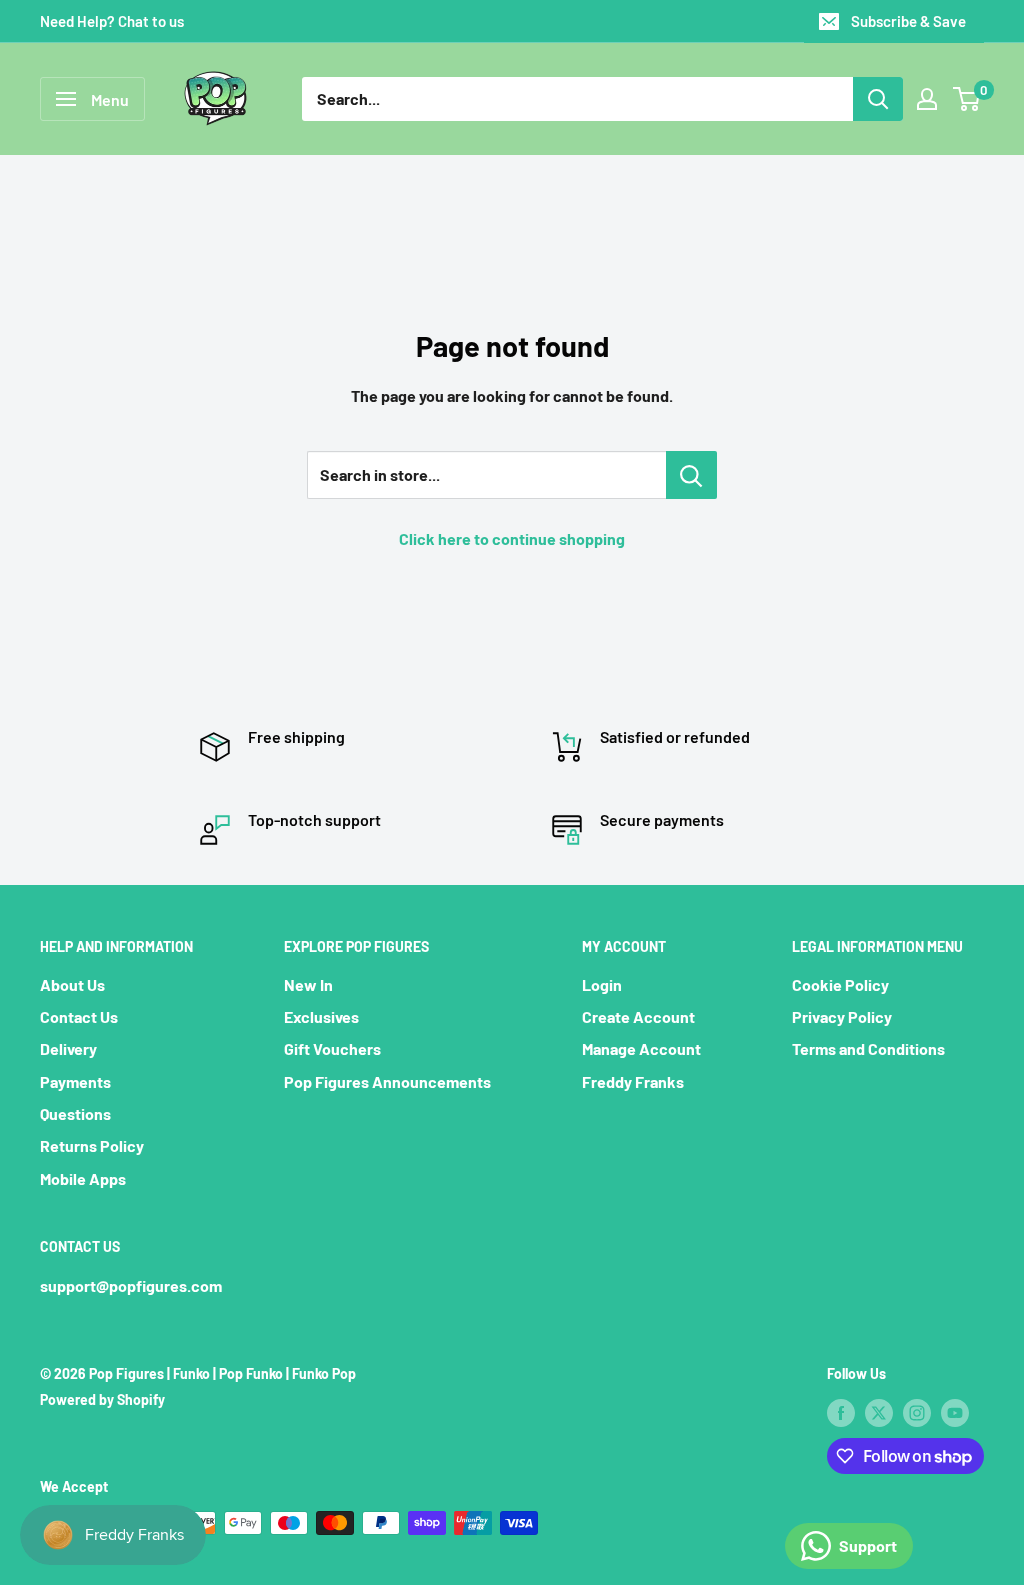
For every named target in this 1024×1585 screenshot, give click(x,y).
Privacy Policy (842, 1016)
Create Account (638, 1016)
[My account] (927, 99)
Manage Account (641, 1048)
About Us (72, 984)
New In (308, 984)
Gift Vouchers (332, 1048)
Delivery (68, 1048)
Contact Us (79, 1016)
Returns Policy (92, 1145)
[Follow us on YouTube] (955, 1412)
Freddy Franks (633, 1081)
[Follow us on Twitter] (879, 1412)
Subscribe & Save (908, 21)
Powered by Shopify (102, 1399)
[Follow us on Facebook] (841, 1412)
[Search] (878, 99)
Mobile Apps (83, 1178)
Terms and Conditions (868, 1048)
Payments (75, 1081)
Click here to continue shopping (512, 538)
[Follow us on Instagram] (917, 1412)
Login (602, 984)
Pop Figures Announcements (387, 1081)
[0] (967, 99)
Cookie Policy (840, 984)
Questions (75, 1113)
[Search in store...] (691, 475)
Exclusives (321, 1016)
